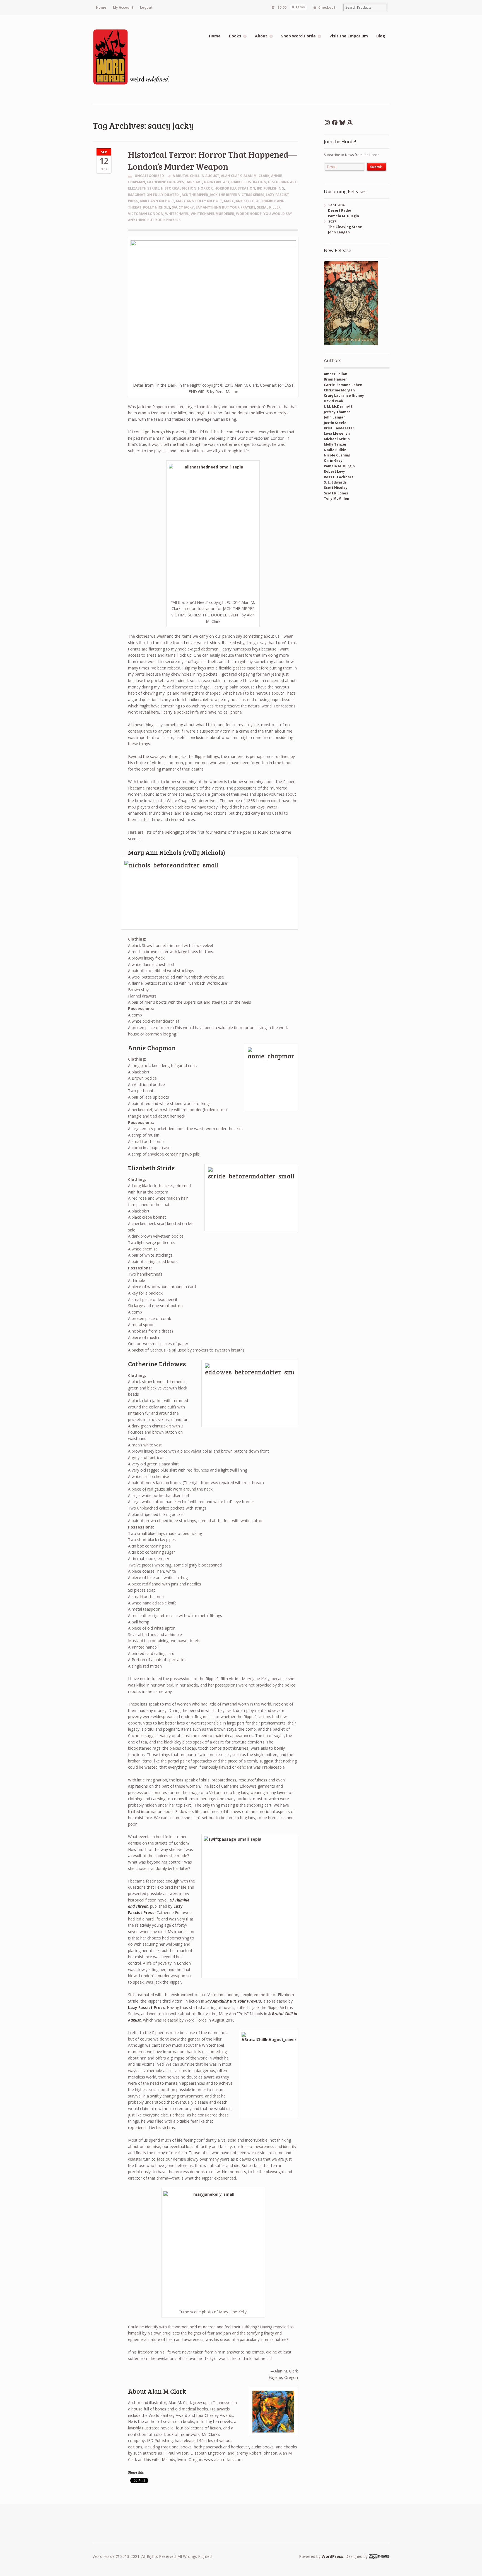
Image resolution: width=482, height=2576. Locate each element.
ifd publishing (270, 188)
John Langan (335, 417)
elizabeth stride (144, 188)
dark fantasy (217, 182)
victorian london (146, 214)
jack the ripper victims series (237, 195)
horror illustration (235, 188)
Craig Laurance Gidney (344, 395)
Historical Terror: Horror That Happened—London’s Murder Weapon (213, 160)
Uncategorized (149, 176)
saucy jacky (183, 207)
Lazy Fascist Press (146, 2007)
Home (101, 7)
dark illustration (249, 182)
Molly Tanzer (335, 444)
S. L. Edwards (335, 482)
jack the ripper (194, 195)
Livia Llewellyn (337, 433)
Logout (146, 7)
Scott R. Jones (336, 493)
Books (235, 36)
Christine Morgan (339, 390)
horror (205, 188)
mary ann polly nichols (199, 201)
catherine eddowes (165, 182)
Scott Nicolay (336, 488)
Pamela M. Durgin (339, 466)
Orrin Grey (333, 461)
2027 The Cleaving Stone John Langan (343, 227)
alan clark (231, 176)
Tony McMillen (337, 498)
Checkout (327, 7)
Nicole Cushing (337, 455)
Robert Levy (334, 471)
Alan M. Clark (256, 176)
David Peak (334, 401)
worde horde (249, 214)
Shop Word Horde (298, 36)
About (261, 36)
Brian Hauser (335, 379)
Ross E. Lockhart (338, 477)
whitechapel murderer (213, 214)
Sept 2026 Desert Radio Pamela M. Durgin (341, 211)
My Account (123, 7)
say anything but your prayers (225, 207)
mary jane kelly (239, 201)
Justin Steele (335, 423)
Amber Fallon (336, 374)
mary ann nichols (157, 201)
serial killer (269, 207)
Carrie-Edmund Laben (343, 385)
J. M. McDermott (338, 406)
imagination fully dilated (153, 195)
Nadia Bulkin (335, 450)
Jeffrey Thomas (337, 412)
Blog (381, 36)
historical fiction (179, 188)
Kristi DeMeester (339, 428)
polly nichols (157, 207)
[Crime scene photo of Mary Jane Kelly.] (213, 2249)
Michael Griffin (337, 439)
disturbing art (282, 182)
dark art (194, 182)
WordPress (332, 2556)
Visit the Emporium (349, 36)
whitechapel (177, 214)
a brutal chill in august (196, 176)
